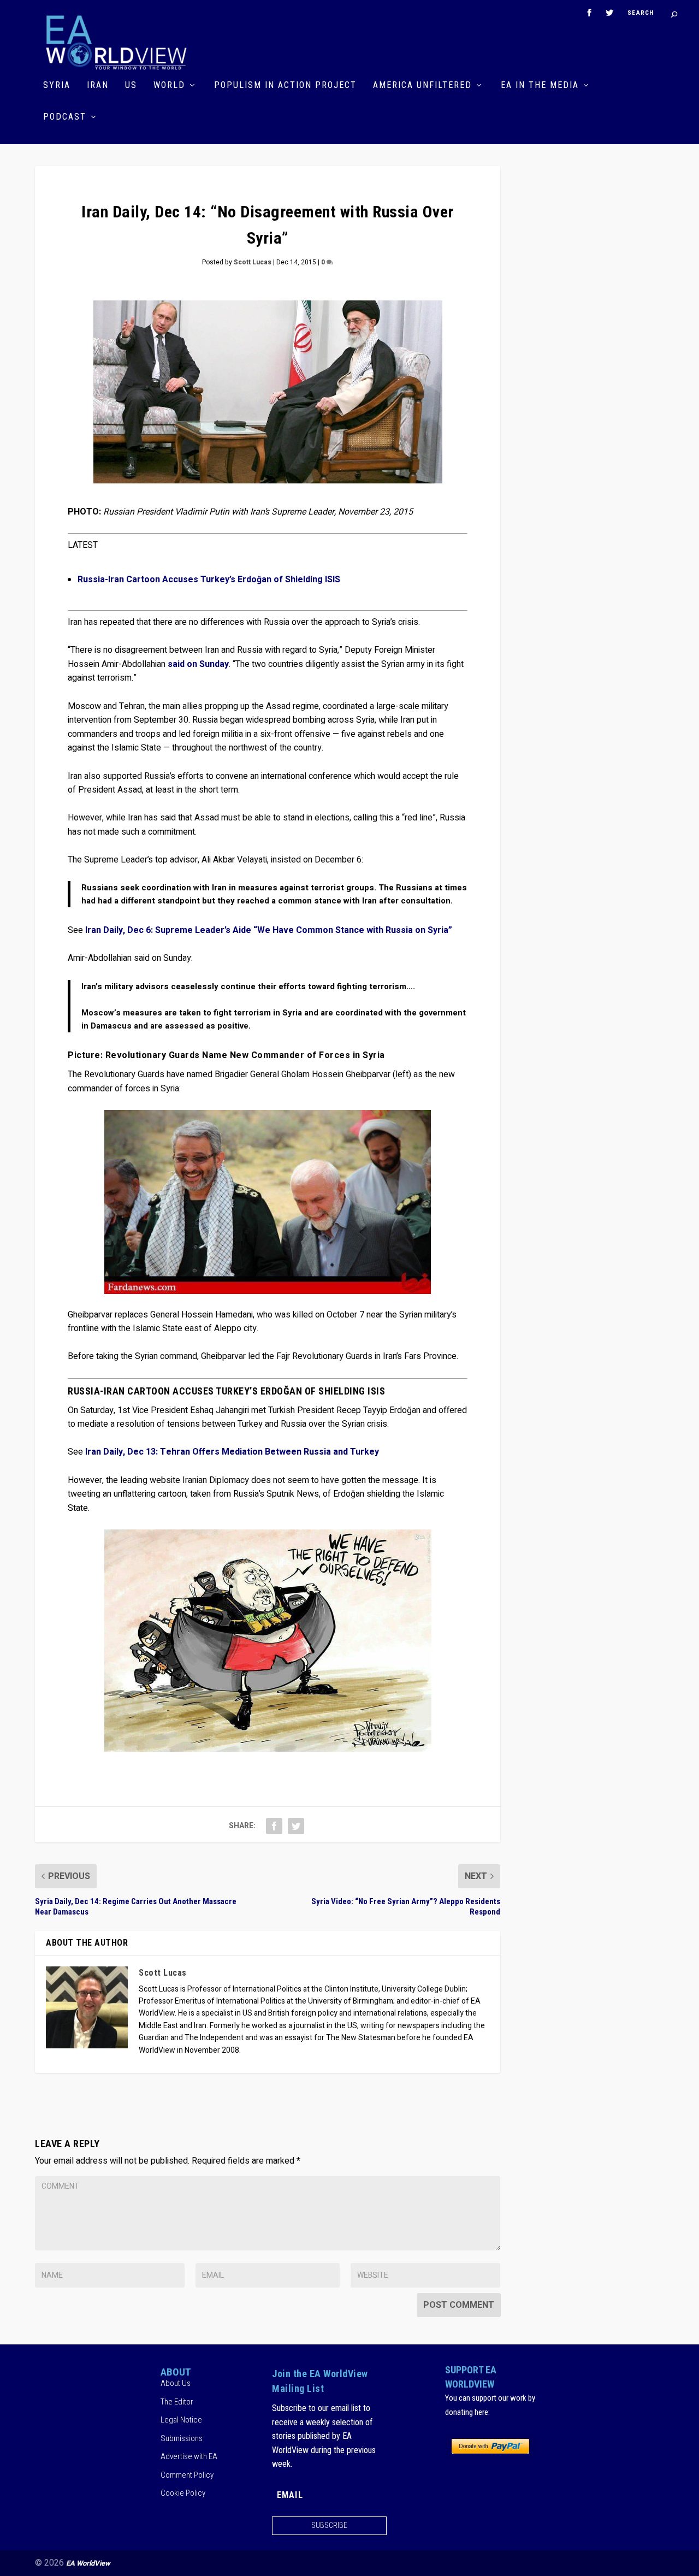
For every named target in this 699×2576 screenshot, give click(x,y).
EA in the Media (540, 85)
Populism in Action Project (285, 85)
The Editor (177, 2402)
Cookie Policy (183, 2493)
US (131, 85)
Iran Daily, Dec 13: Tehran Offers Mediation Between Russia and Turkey (232, 1452)
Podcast (65, 117)
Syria (57, 85)
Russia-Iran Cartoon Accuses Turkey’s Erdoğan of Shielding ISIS (209, 580)
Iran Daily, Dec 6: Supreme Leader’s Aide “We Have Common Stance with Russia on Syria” (269, 930)
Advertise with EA (189, 2456)
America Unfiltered (422, 85)
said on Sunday (198, 664)
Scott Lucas (253, 262)
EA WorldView (88, 2563)
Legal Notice (181, 2420)
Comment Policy (187, 2475)
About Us (176, 2383)
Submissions (182, 2438)
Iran (98, 85)
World (169, 85)
